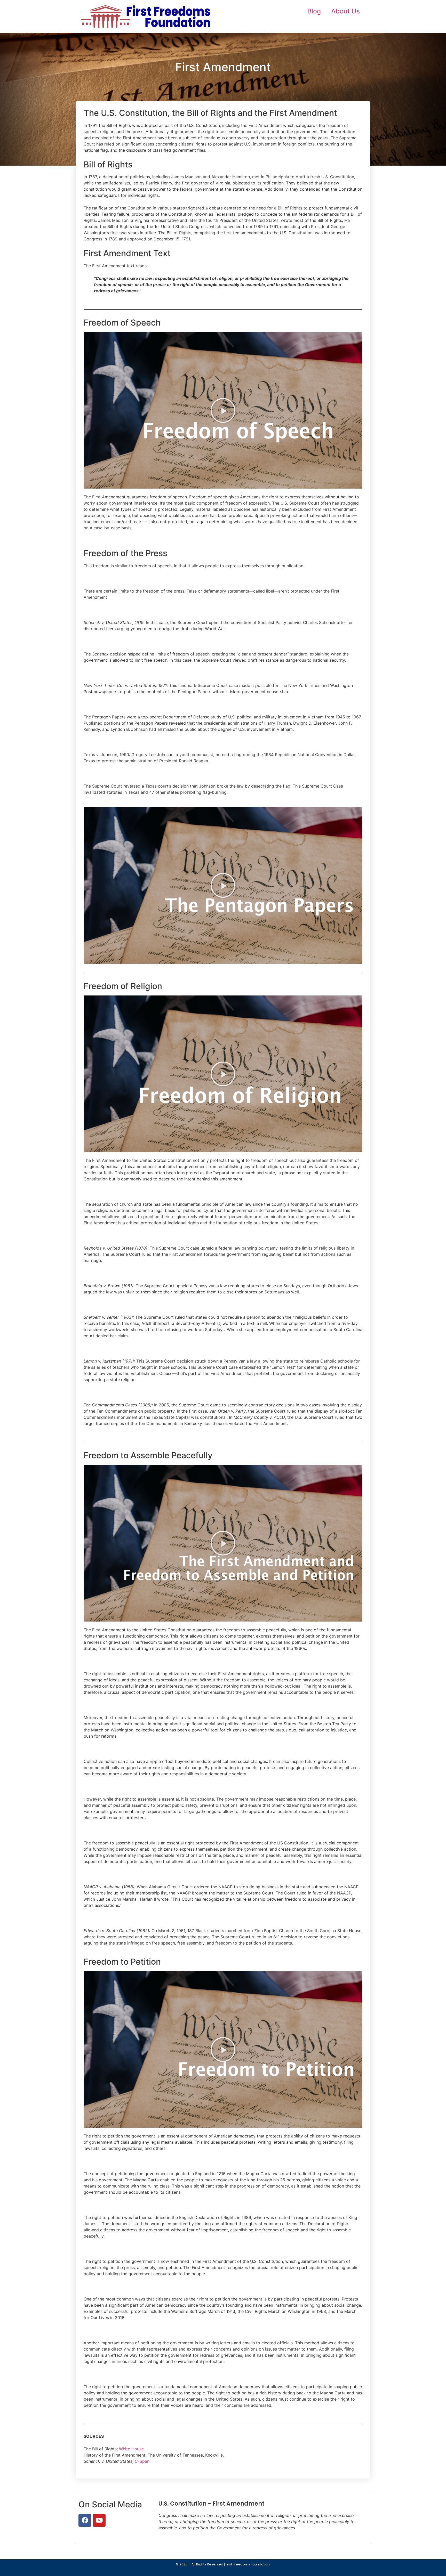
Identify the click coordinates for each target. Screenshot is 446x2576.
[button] (223, 410)
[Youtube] (99, 2520)
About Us (345, 11)
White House (131, 2449)
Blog (314, 11)
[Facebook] (85, 2520)
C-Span (142, 2461)
